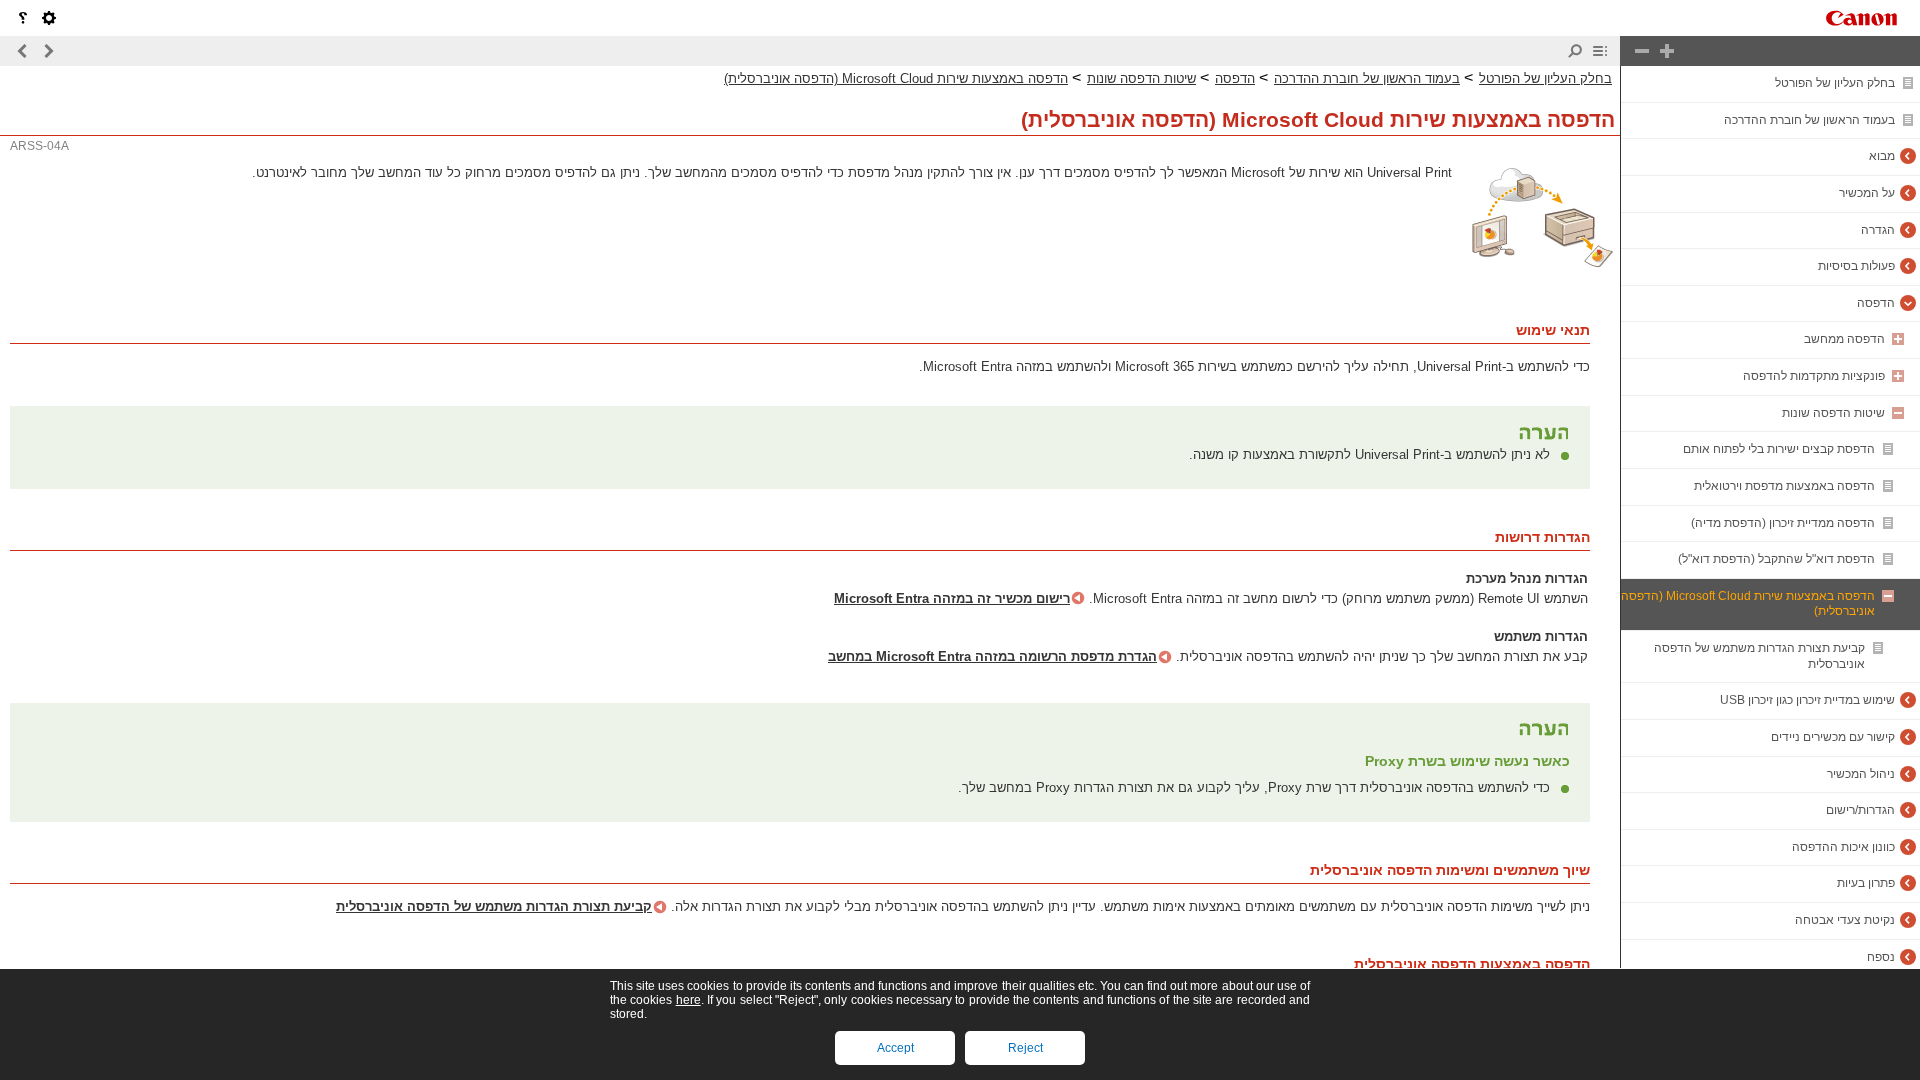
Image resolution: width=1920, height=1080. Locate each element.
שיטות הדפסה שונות (1833, 413)
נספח (1881, 957)
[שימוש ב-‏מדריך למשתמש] (23, 18)
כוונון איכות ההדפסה (1843, 847)
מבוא (1882, 156)
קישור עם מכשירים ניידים (1833, 737)
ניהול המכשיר (1861, 774)
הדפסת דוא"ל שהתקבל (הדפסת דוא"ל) (1776, 559)
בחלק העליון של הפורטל (1835, 83)
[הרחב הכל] (1667, 51)
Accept (895, 1048)
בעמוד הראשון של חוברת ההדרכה (1809, 120)
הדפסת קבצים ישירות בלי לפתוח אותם (1779, 449)
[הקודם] (48, 51)
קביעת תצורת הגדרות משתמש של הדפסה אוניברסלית (494, 906)
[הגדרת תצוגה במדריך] (49, 18)
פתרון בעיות (1866, 883)
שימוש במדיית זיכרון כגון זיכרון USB (1807, 700)
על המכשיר (1867, 193)
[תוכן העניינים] (1600, 51)
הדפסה (1876, 303)
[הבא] (23, 51)
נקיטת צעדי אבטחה (1845, 920)
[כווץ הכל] (1642, 51)
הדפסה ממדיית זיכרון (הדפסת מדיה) (1783, 523)
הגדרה (1878, 230)
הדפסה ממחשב (1844, 339)
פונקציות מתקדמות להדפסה (1814, 376)
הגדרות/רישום (1860, 810)
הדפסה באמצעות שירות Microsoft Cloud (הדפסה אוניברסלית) (896, 78)
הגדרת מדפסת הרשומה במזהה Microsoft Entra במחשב (992, 656)
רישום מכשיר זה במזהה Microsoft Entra (952, 598)
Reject (1025, 1048)
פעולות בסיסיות (1856, 266)
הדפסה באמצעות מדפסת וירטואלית (1784, 486)
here (688, 1000)
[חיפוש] (1575, 51)
